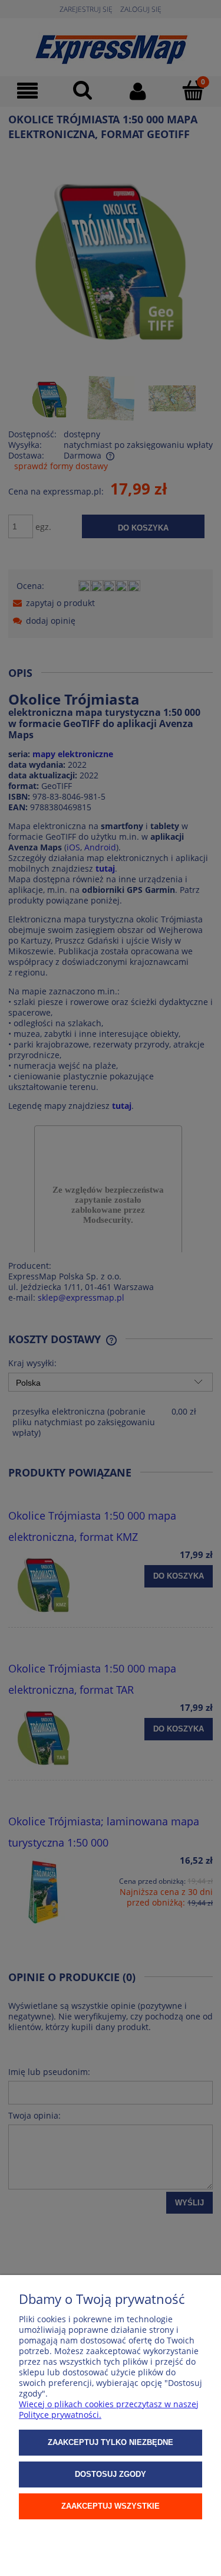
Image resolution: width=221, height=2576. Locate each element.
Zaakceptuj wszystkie (111, 2506)
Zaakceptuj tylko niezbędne (111, 2442)
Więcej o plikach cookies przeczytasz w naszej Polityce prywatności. (109, 2409)
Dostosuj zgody (111, 2474)
